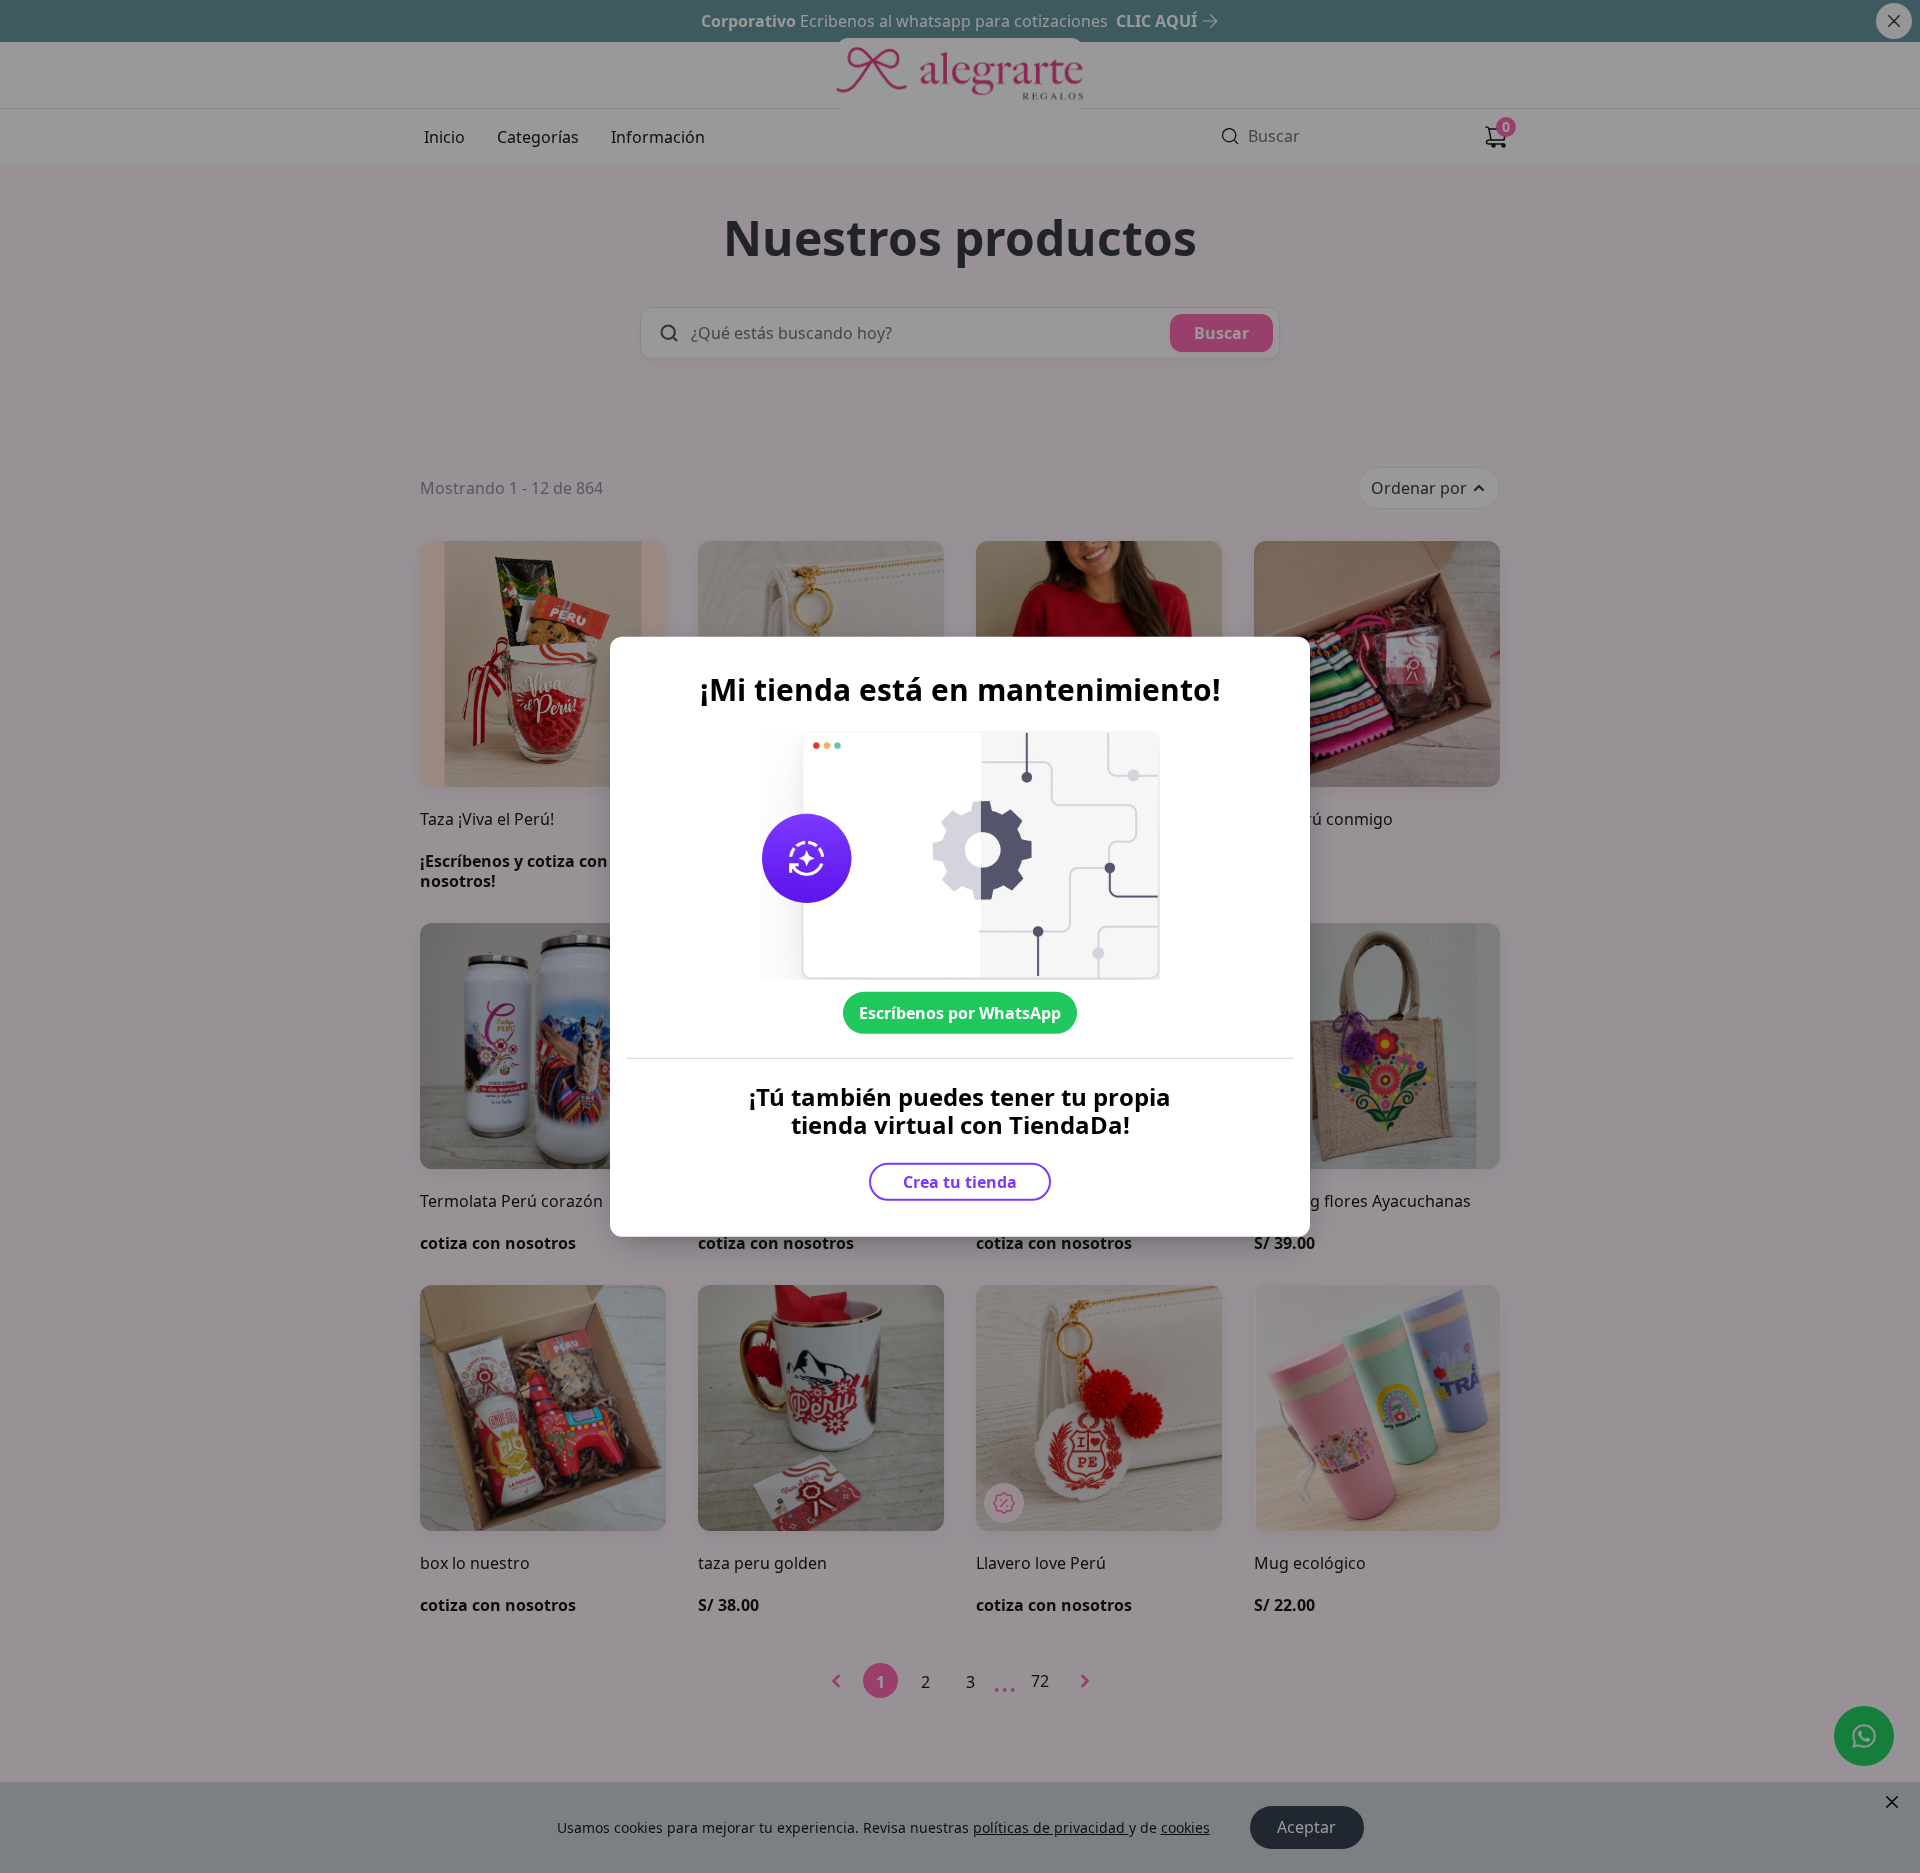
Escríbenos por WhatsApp (960, 1013)
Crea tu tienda (960, 1181)
